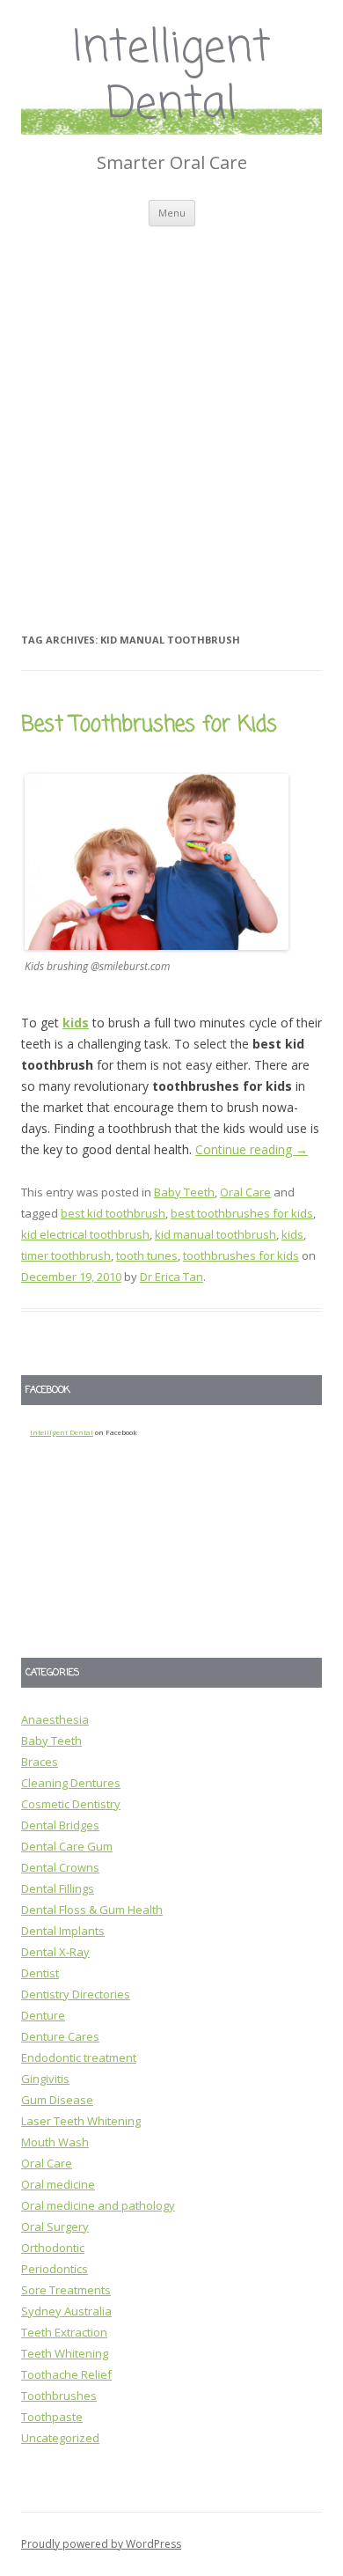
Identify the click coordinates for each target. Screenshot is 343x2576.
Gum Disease (57, 2100)
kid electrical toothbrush (85, 1234)
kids (76, 1023)
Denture (43, 2015)
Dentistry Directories (76, 1994)
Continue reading (252, 1149)
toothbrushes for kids (241, 1255)
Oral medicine (58, 2184)
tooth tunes (147, 1255)
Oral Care (245, 1192)
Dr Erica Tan (171, 1277)
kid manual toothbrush (215, 1234)
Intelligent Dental (172, 78)
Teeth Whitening (65, 2353)
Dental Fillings (58, 1888)
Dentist (40, 1973)
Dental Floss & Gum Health (92, 1910)
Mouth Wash (55, 2142)
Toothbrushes (59, 2396)
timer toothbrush (66, 1255)
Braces (40, 1762)
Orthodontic (53, 2248)
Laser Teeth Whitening (81, 2121)
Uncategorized (60, 2438)
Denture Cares (60, 2036)
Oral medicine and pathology (98, 2205)
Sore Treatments (66, 2290)
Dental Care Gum (67, 1846)
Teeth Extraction (64, 2332)
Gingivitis (45, 2079)
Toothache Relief (66, 2374)
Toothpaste (52, 2417)
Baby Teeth (184, 1192)
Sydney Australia (66, 2311)
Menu (172, 213)
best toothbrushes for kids (242, 1213)
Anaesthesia (55, 1719)
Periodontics (55, 2269)
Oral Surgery (55, 2226)
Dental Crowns (60, 1867)
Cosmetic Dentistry (71, 1804)
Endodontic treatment (79, 2057)
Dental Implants (63, 1931)
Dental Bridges (60, 1825)
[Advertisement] (171, 407)
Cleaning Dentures (71, 1783)
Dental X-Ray (55, 1952)
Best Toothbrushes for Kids (149, 725)
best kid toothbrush (113, 1213)
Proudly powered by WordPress (101, 2544)
